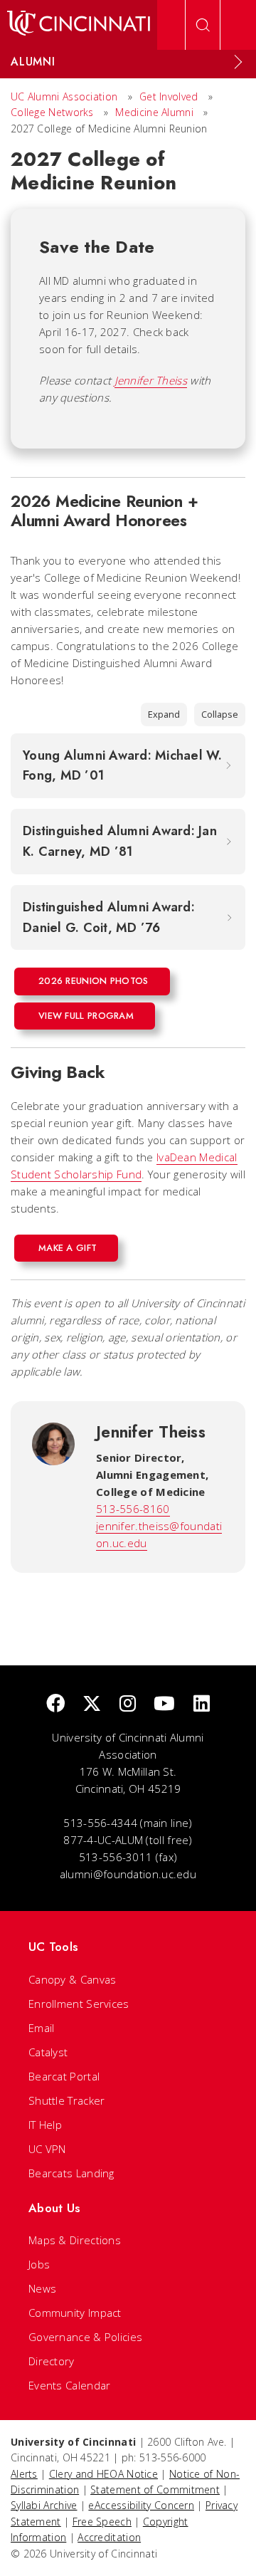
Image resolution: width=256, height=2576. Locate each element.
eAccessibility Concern (141, 2505)
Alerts (24, 2474)
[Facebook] (55, 1704)
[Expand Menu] (238, 62)
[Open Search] (203, 25)
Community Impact (75, 2313)
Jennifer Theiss (151, 380)
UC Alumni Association (64, 96)
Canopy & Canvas (73, 1979)
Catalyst (48, 2052)
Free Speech (102, 2522)
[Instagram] (128, 1704)
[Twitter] (92, 1704)
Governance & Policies (85, 2337)
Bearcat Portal (64, 2076)
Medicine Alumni (154, 112)
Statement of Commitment (155, 2489)
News (42, 2288)
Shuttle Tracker (67, 2100)
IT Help (45, 2125)
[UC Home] (79, 25)
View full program (86, 1016)
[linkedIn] (202, 1704)
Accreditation (109, 2537)
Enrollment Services (79, 2004)
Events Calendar (70, 2385)
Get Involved (169, 96)
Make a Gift (68, 1248)
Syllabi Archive (44, 2505)
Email (42, 2028)
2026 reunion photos (94, 981)
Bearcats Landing (71, 2173)
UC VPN (47, 2149)
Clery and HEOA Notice (103, 2474)
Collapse (220, 714)
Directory (52, 2361)
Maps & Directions (75, 2240)
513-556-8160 (133, 1509)
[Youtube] (164, 1704)
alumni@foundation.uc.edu (128, 1874)
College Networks (52, 112)
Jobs (39, 2264)
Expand (164, 714)
